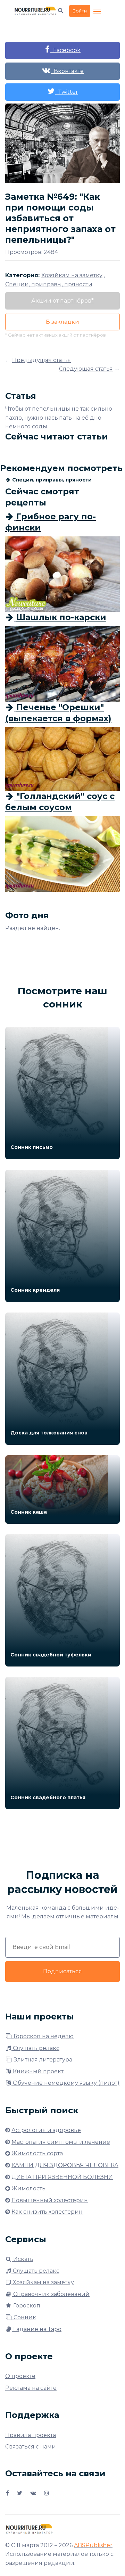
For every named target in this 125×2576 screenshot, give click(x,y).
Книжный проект (37, 2071)
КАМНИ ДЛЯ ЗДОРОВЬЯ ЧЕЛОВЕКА (65, 2165)
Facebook (65, 50)
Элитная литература (42, 2060)
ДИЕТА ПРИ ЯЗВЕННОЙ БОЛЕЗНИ (62, 2177)
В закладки (62, 322)
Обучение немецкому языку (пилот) (65, 2083)
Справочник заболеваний (51, 2294)
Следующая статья (86, 369)
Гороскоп (26, 2306)
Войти (80, 11)
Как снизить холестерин (47, 2212)
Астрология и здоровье (46, 2130)
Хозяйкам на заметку (43, 2282)
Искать (23, 2259)
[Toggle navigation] (98, 12)
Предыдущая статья (41, 360)
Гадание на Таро (37, 2329)
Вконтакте (67, 71)
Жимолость (28, 2188)
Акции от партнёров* (62, 301)
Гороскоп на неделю (43, 2036)
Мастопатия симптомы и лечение (61, 2142)
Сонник (24, 2317)
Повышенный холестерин (50, 2200)
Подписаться (62, 1971)
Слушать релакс (35, 2048)
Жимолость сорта (37, 2153)
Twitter (67, 92)
